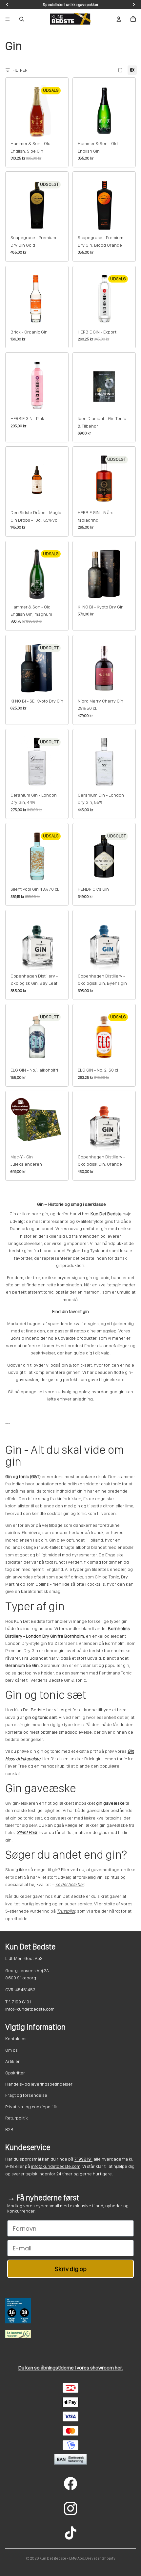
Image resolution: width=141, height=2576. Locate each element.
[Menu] (8, 19)
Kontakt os (16, 2039)
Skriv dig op (71, 2269)
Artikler (12, 2061)
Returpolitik (17, 2118)
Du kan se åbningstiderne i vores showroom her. (71, 2368)
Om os (11, 2050)
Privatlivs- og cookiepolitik (31, 2107)
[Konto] (119, 19)
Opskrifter (15, 2073)
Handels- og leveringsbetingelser (39, 2084)
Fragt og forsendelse (26, 2095)
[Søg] (22, 19)
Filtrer (20, 70)
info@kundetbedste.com (56, 2166)
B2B (9, 2129)
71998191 (83, 2159)
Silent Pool (27, 1832)
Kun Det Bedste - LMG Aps (62, 2558)
